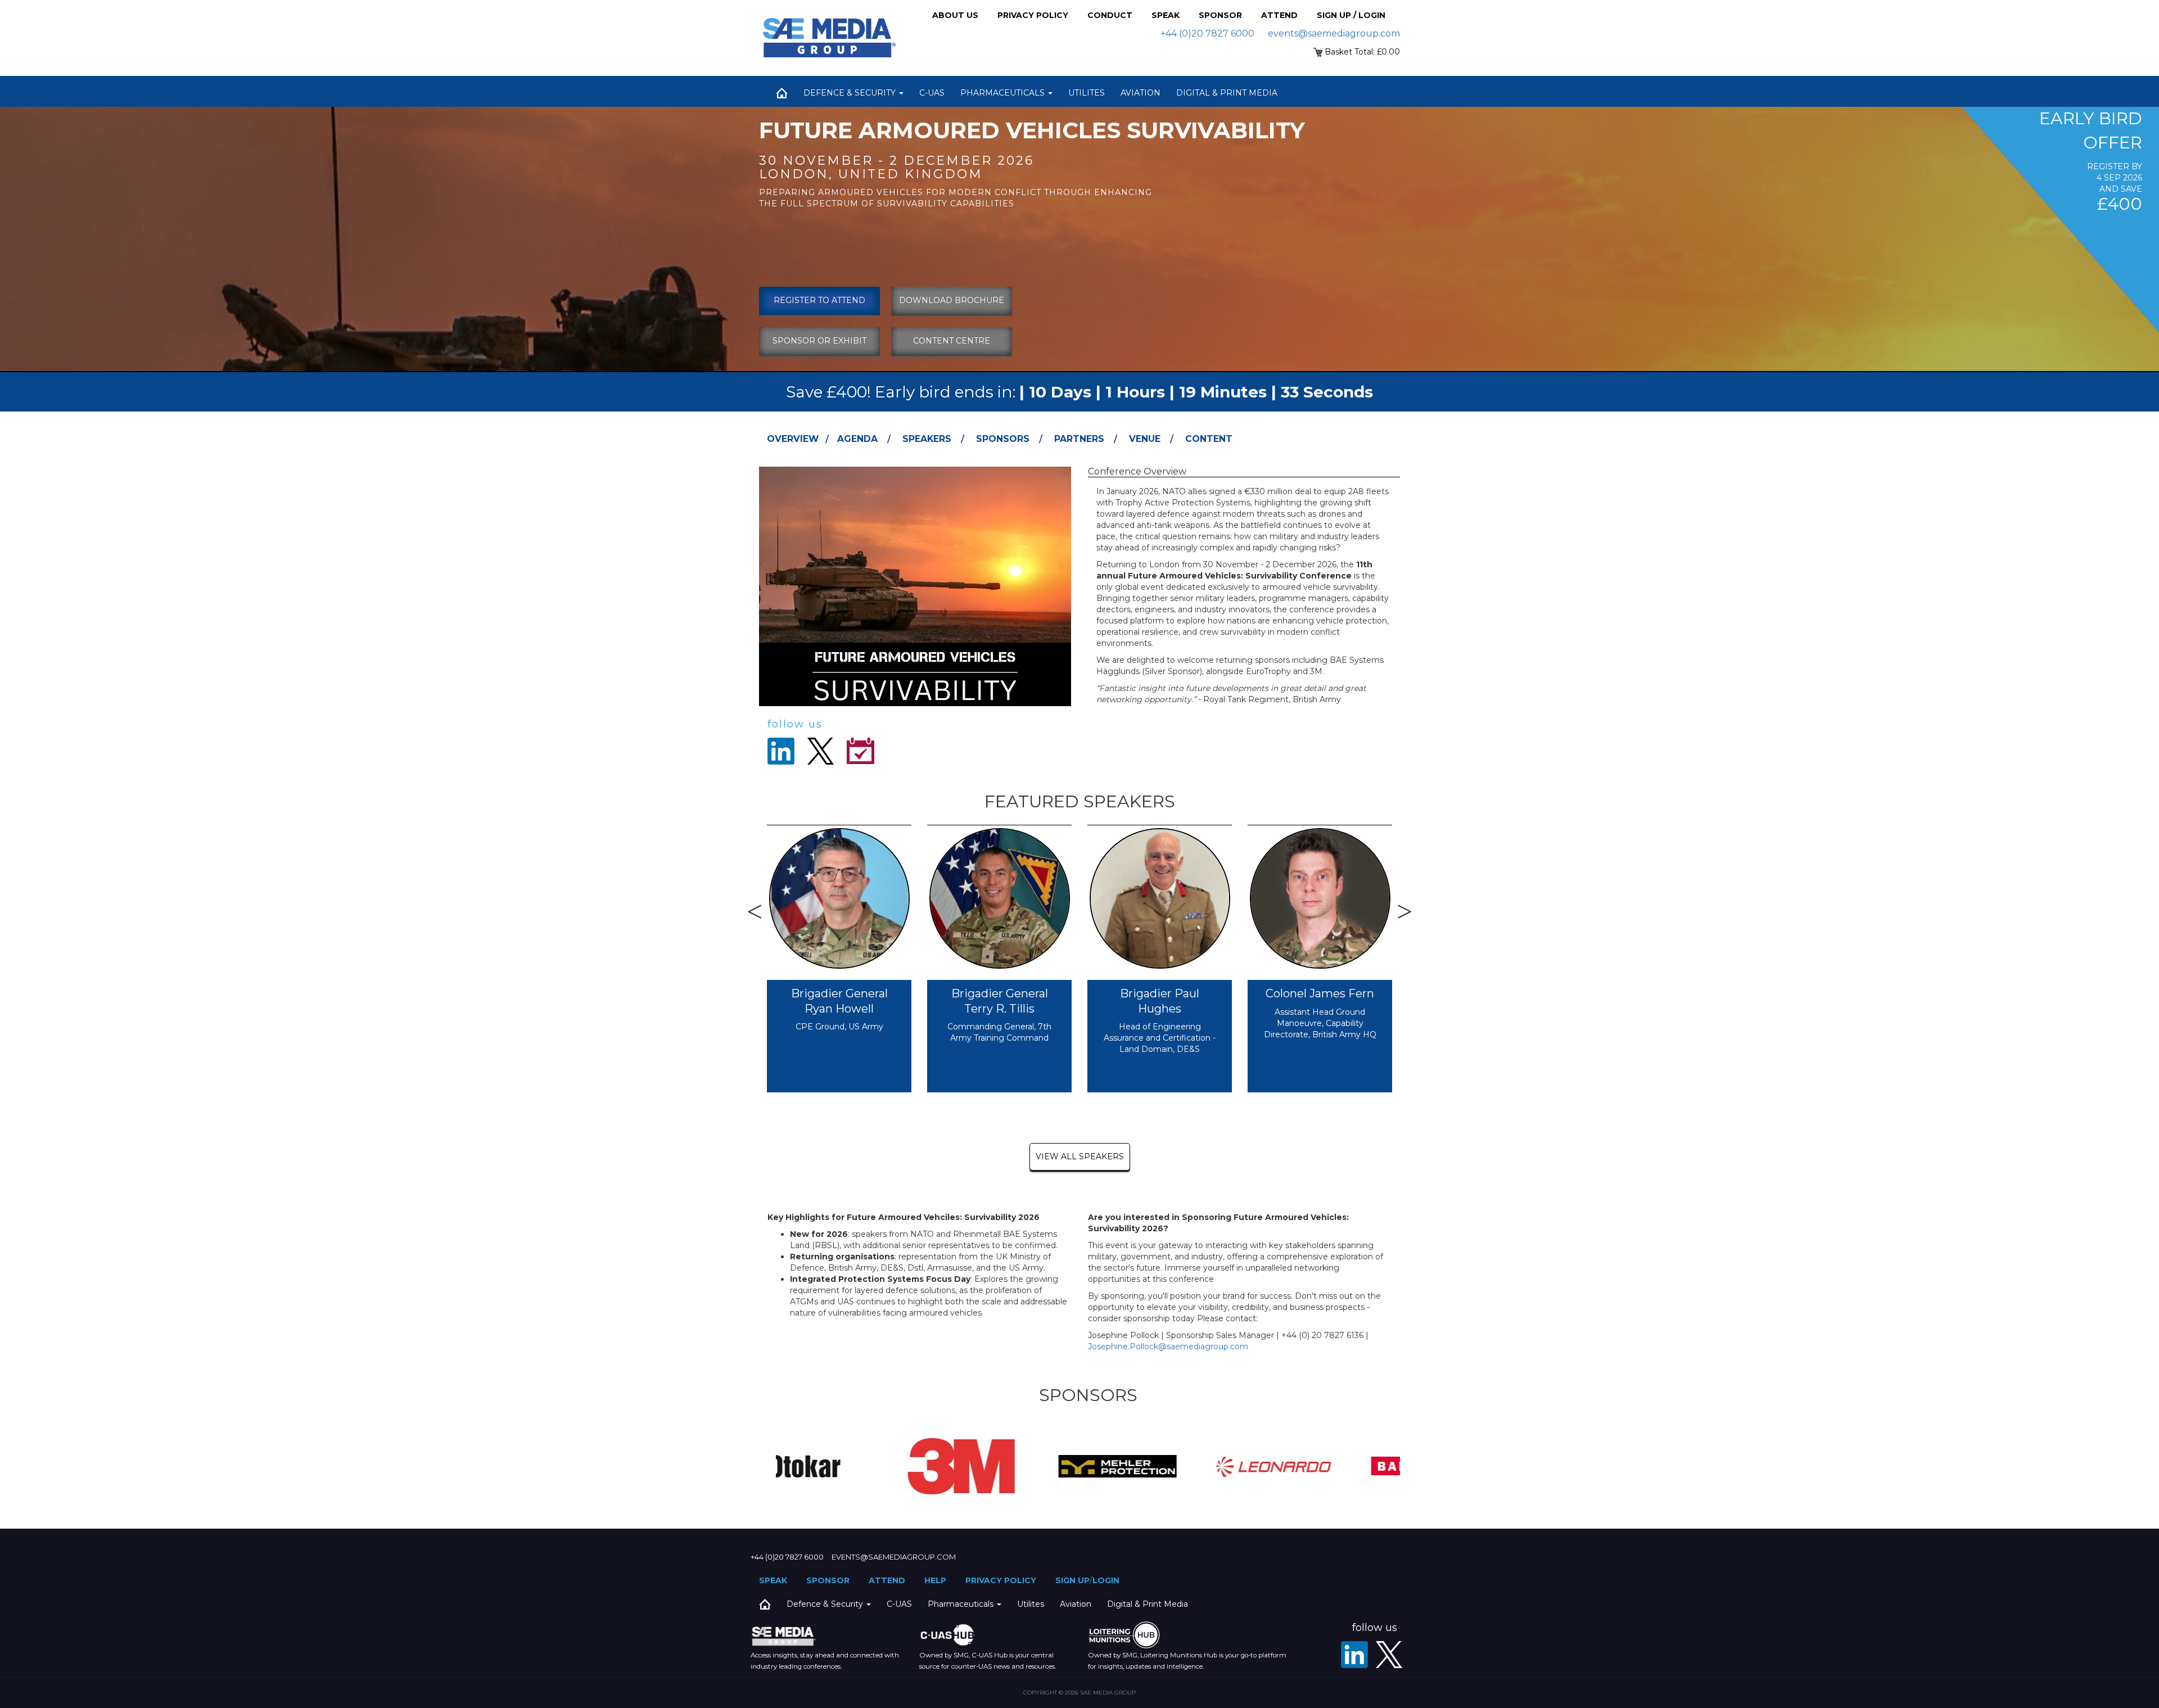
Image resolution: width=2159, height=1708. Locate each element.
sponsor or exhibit (819, 341)
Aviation (1141, 93)
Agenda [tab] (857, 439)
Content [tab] (1209, 439)
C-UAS (932, 93)
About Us (955, 15)
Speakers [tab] (927, 439)
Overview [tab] (793, 439)
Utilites (1087, 93)
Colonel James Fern (1320, 993)
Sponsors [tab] (1003, 439)
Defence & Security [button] (851, 93)
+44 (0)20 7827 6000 (1207, 33)
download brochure (952, 300)
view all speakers (1080, 1156)
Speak (1166, 15)
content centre (952, 341)
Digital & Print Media (1227, 93)
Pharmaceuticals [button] (1004, 93)
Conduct (1110, 15)
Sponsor (1220, 15)
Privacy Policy (1033, 15)
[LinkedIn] (1354, 1655)
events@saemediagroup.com (1334, 33)
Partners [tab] (1079, 439)
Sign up (1072, 1580)
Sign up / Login (1351, 15)
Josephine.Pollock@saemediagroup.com (1168, 1346)
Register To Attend (819, 300)
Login (1106, 1580)
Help (935, 1580)
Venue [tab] (1145, 439)
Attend (1279, 15)
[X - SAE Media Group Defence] (1389, 1655)
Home (782, 93)
